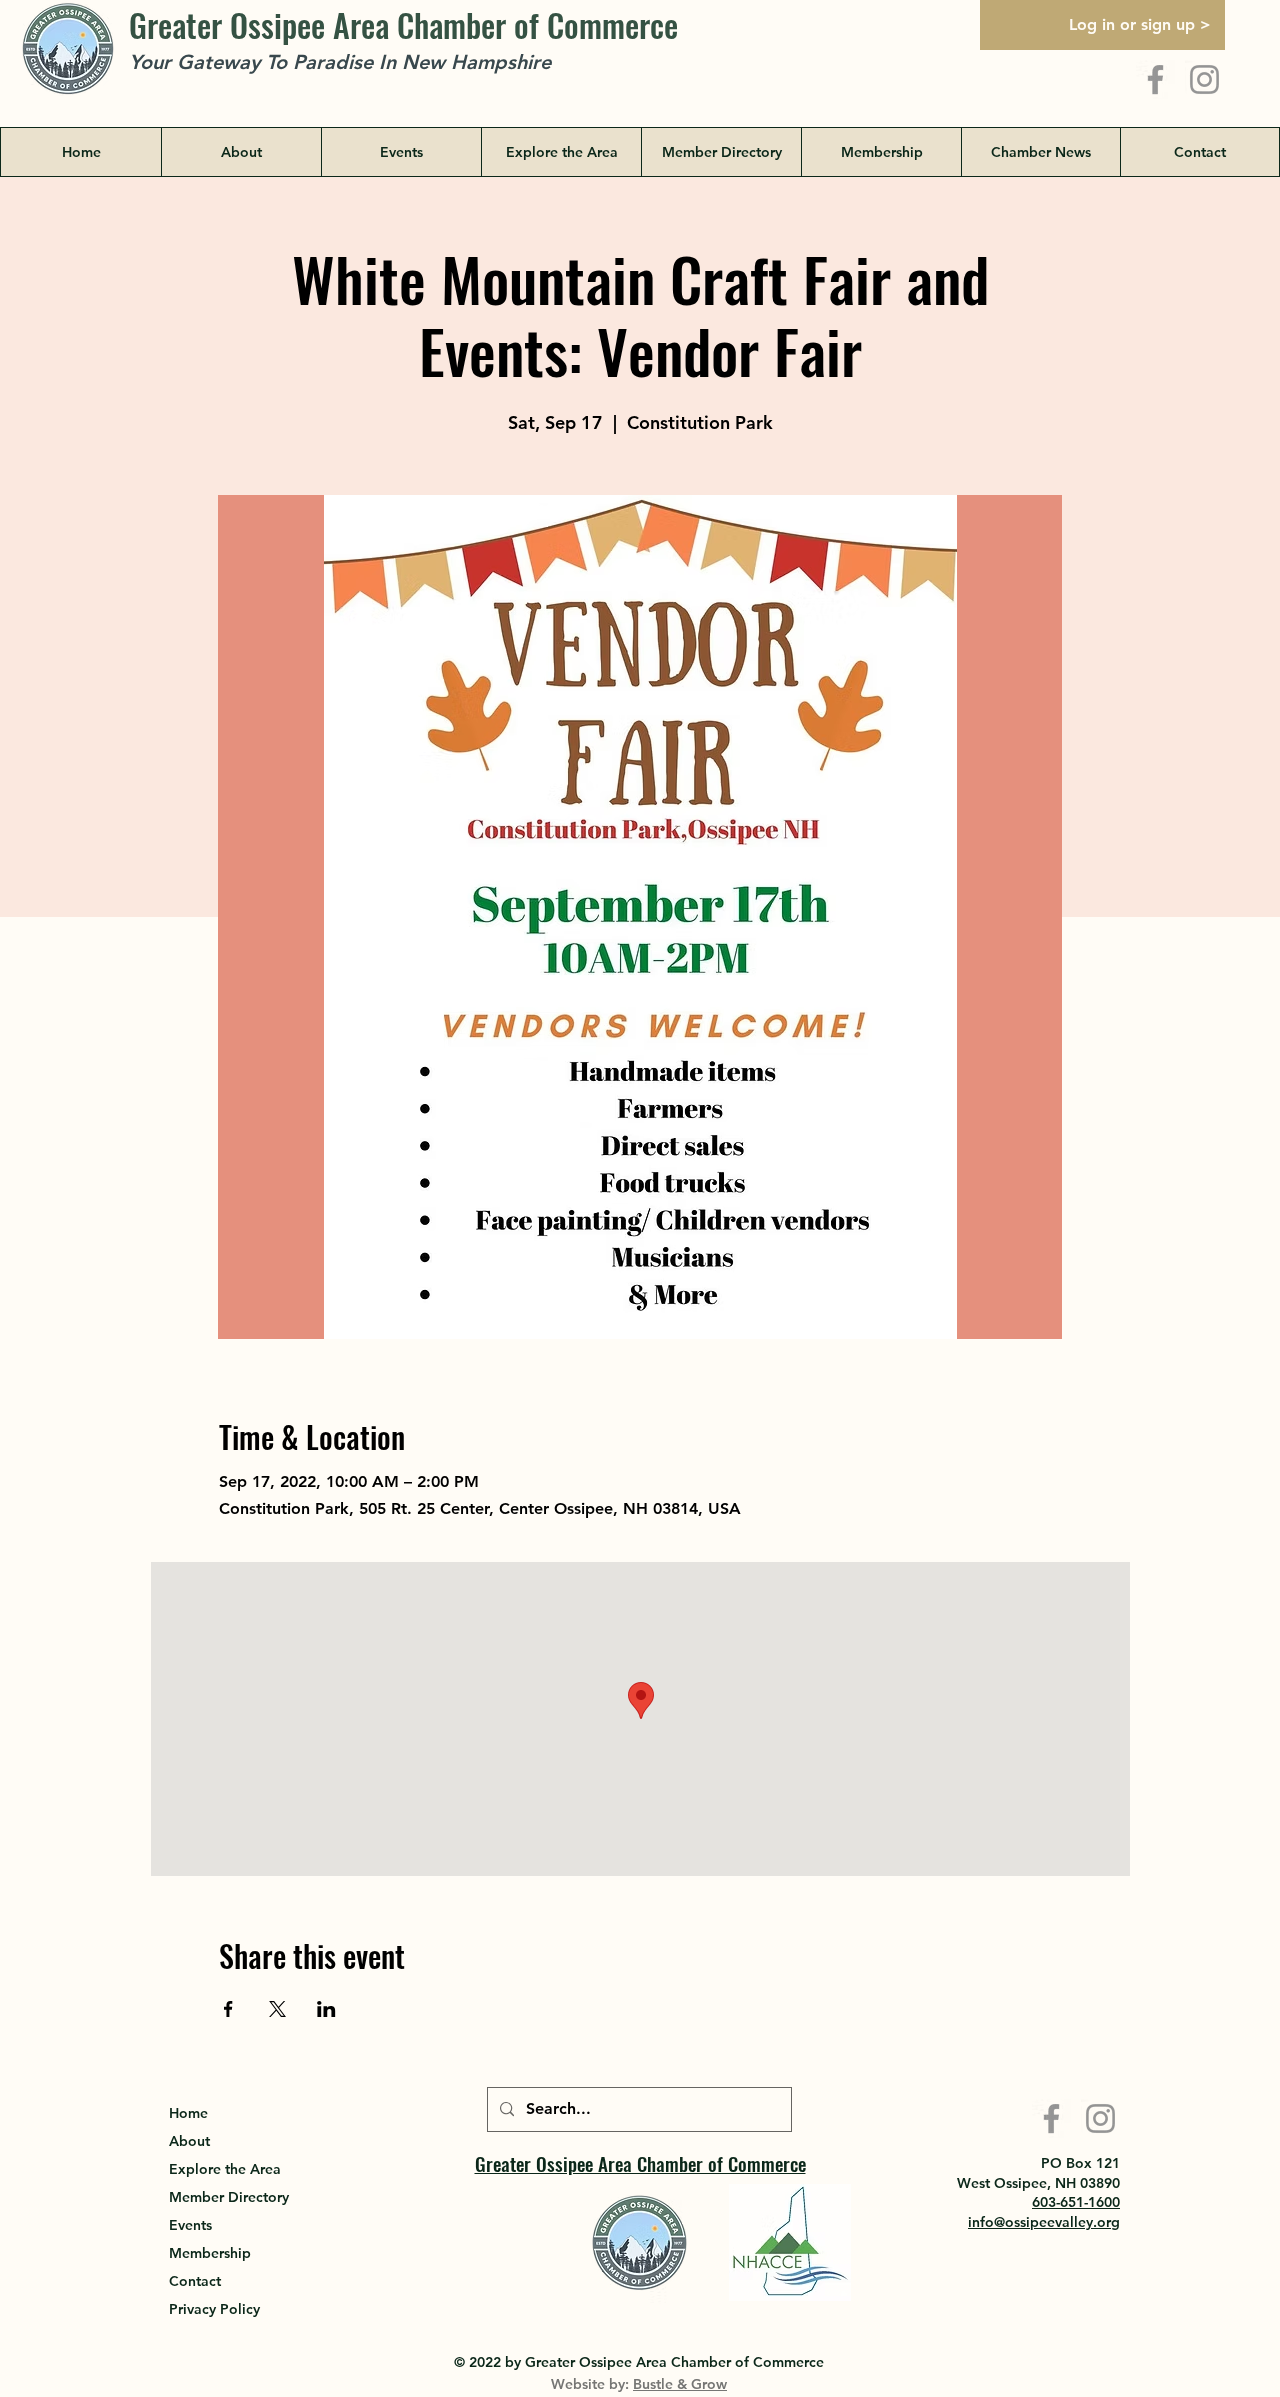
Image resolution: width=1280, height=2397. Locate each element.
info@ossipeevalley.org (1044, 2222)
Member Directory (229, 2197)
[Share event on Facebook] (228, 2009)
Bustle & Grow (680, 2384)
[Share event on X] (277, 2009)
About (189, 2141)
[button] (561, 152)
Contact (195, 2281)
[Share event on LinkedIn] (326, 2009)
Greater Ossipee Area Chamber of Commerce (403, 24)
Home (188, 2113)
